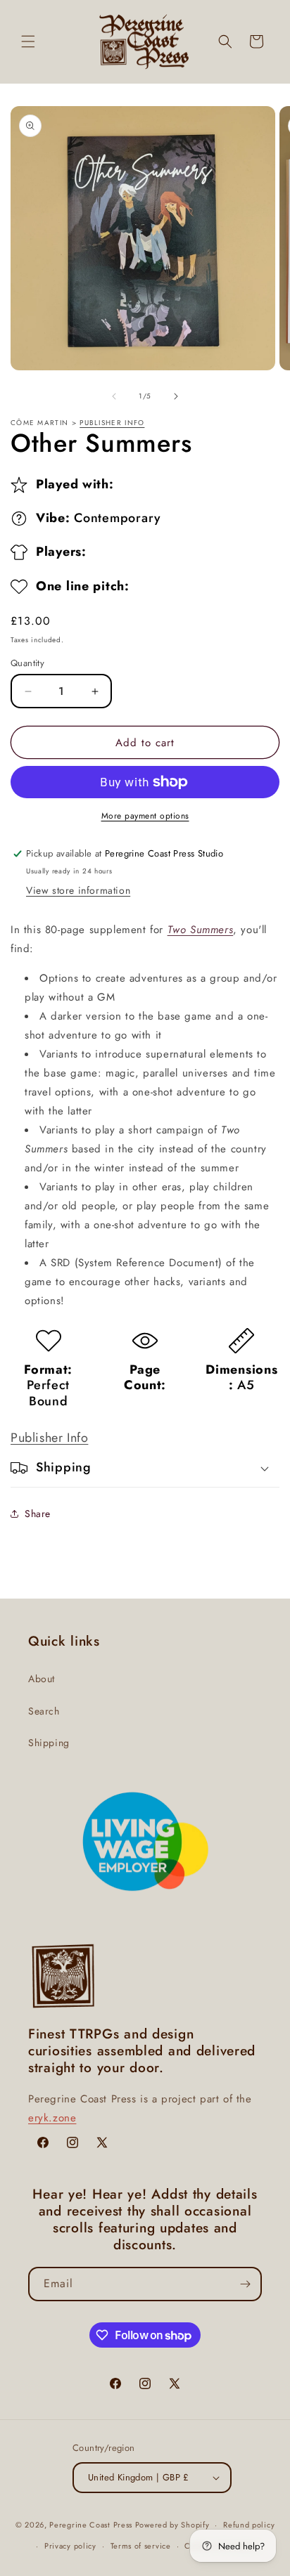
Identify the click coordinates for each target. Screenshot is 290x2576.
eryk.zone (52, 2118)
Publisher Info (112, 423)
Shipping (49, 1743)
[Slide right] (176, 396)
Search (44, 1711)
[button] (28, 41)
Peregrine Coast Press (91, 2525)
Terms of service (141, 2546)
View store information (78, 890)
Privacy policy (70, 2546)
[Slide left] (114, 396)
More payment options (145, 816)
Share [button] (38, 1514)
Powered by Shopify (172, 2525)
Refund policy (249, 2525)
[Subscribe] (245, 2284)
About (42, 1679)
